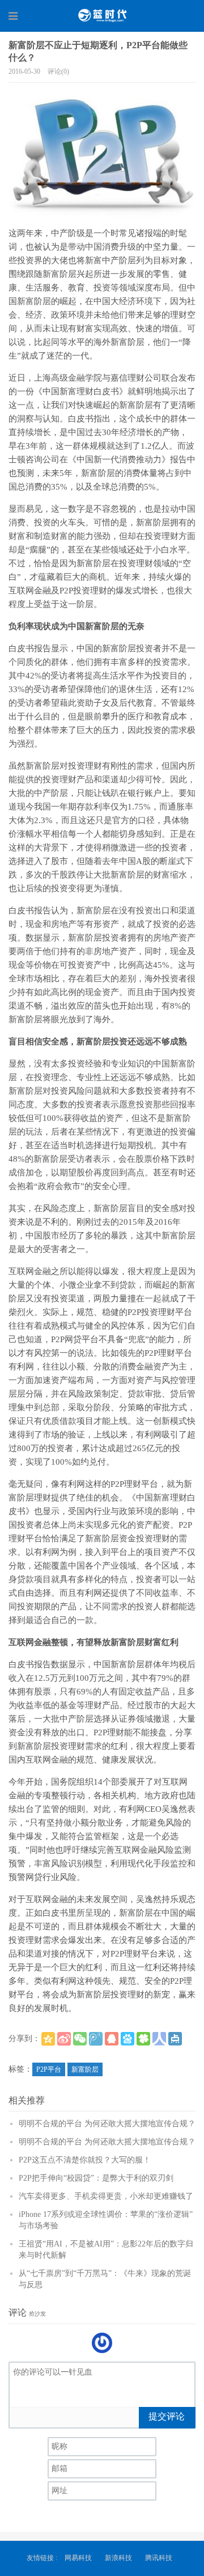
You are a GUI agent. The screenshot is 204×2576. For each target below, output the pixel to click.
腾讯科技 (159, 2558)
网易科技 (78, 2558)
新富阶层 (85, 2069)
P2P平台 (49, 2069)
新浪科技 (118, 2558)
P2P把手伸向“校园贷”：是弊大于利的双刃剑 (96, 2178)
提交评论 (167, 2416)
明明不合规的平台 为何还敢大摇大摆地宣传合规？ (107, 2124)
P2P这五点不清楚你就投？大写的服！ (85, 2160)
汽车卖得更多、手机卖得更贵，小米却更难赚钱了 (106, 2196)
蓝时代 (102, 15)
